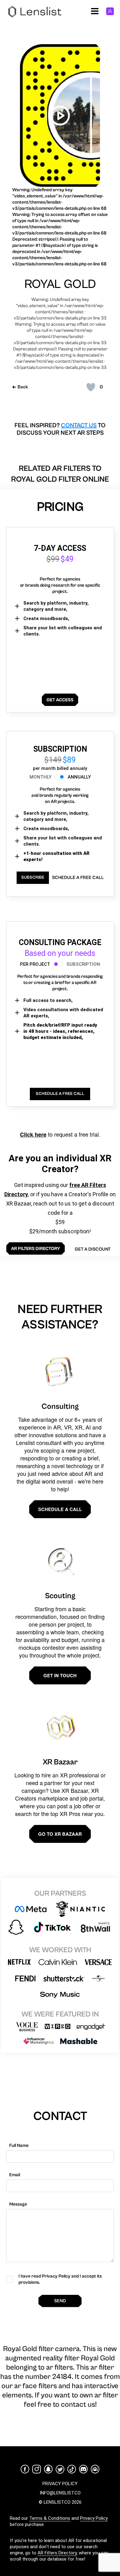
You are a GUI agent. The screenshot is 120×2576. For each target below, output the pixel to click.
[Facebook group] (95, 2469)
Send (60, 2301)
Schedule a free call (78, 878)
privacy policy (60, 2484)
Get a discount (93, 1249)
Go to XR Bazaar (60, 1834)
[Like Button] (91, 387)
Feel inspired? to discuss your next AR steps (60, 429)
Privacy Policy (94, 2518)
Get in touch (60, 1675)
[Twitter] (60, 2469)
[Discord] (83, 2469)
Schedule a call (60, 1509)
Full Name (19, 2145)
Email (15, 2175)
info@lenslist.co (60, 2493)
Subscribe (33, 877)
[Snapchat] (48, 2469)
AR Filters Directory (57, 2553)
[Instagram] (37, 2469)
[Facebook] (25, 2469)
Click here (33, 1134)
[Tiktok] (72, 2469)
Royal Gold (60, 284)
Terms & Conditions (50, 2518)
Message (18, 2204)
